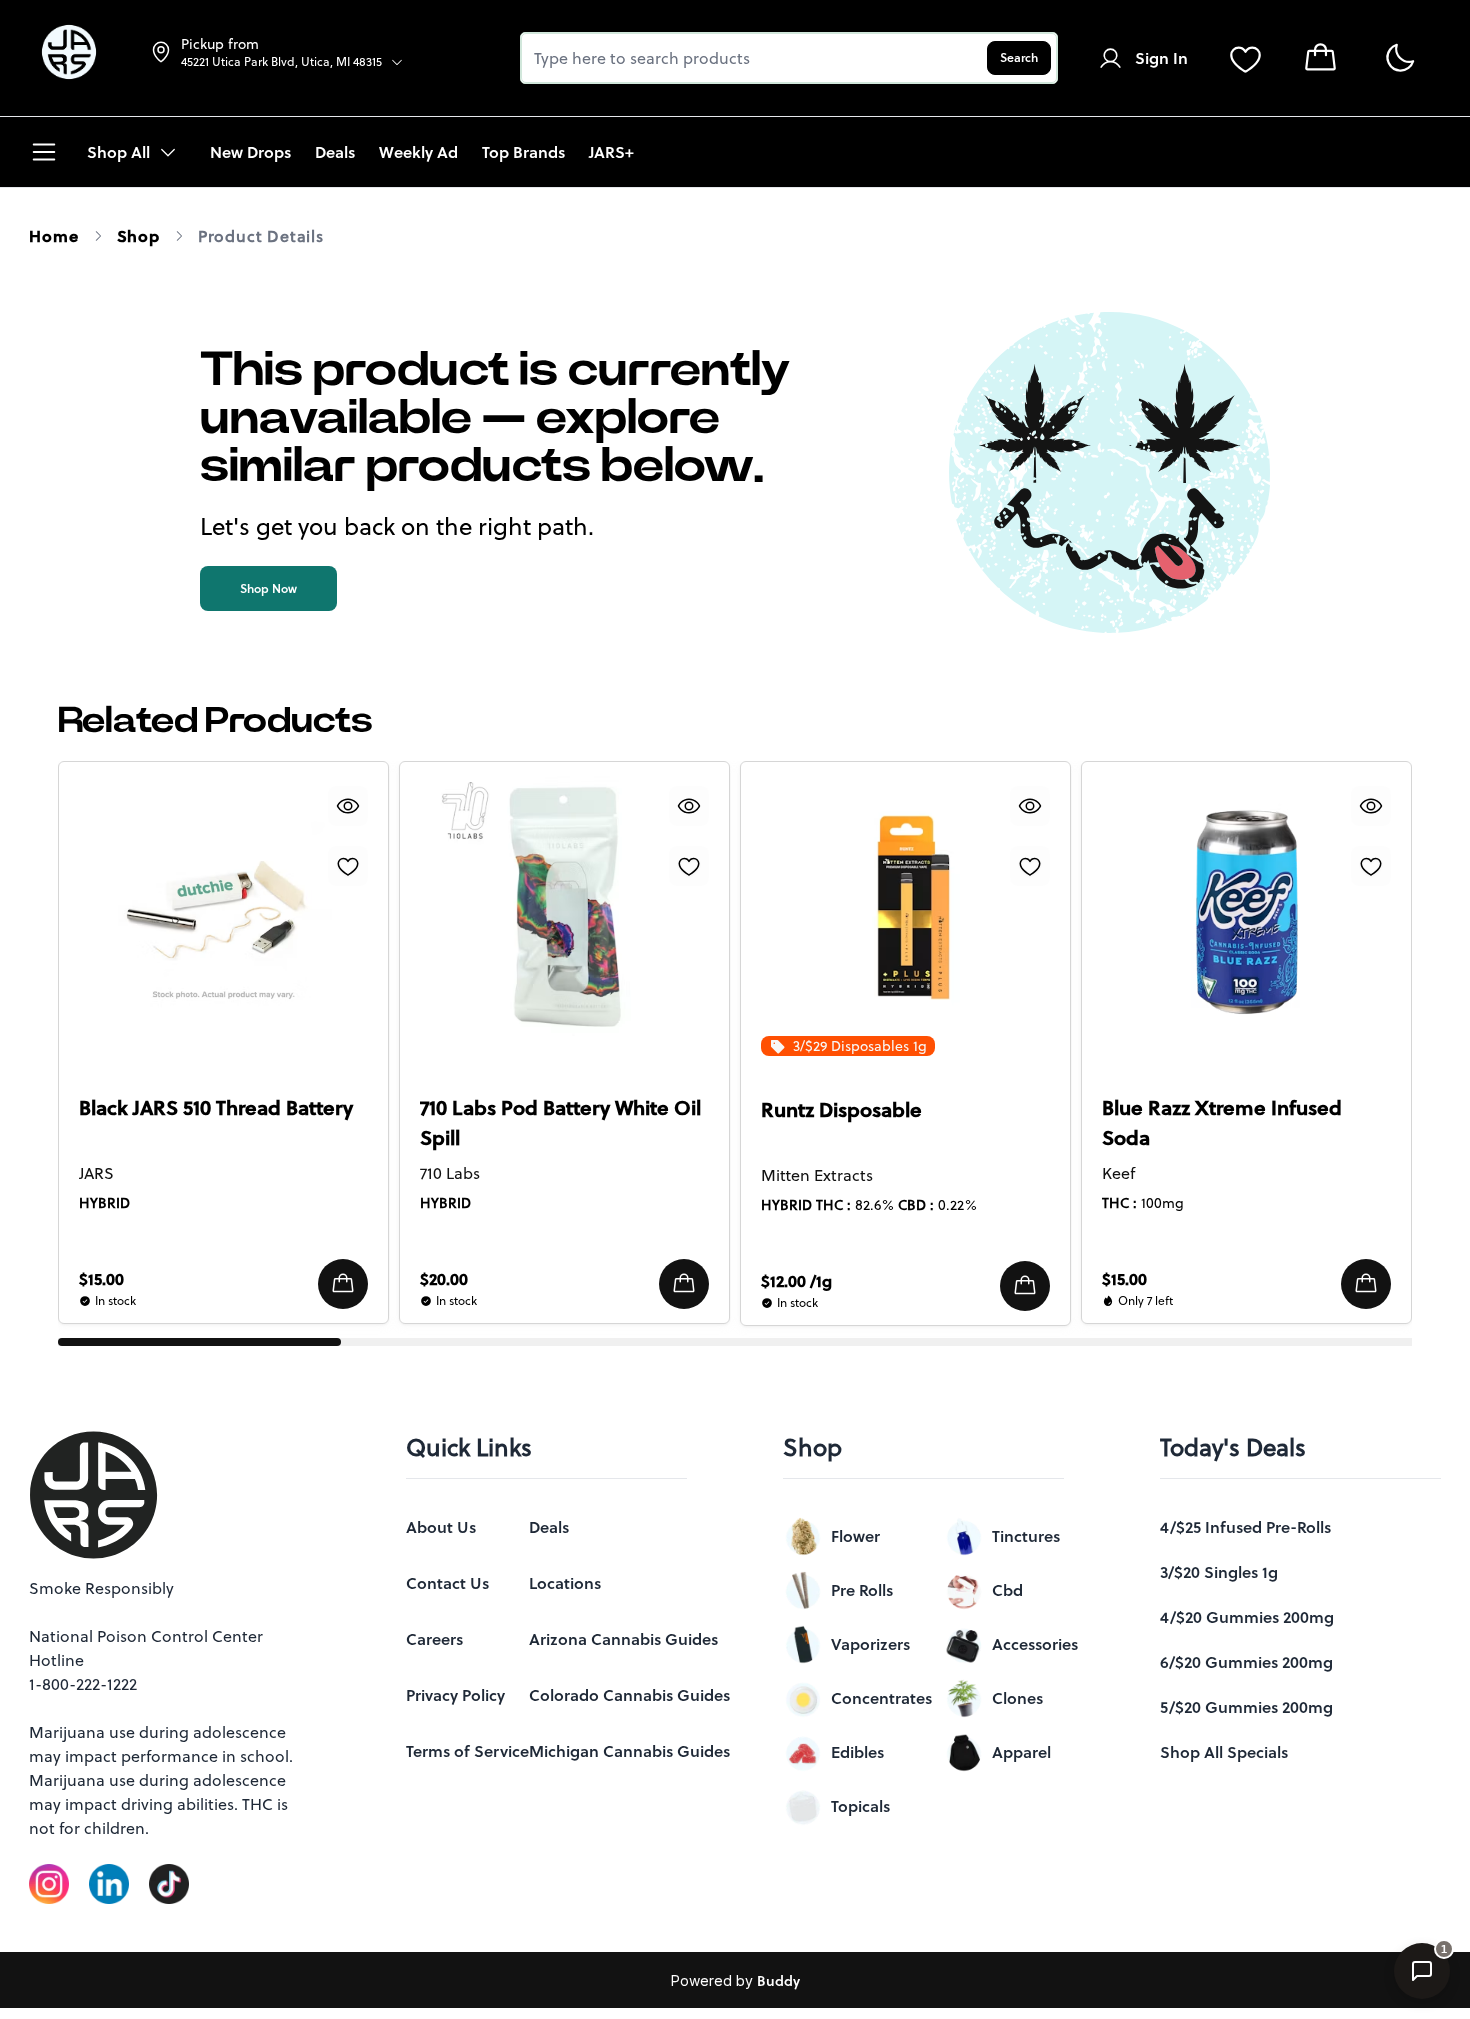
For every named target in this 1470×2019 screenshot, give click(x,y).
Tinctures (1026, 1536)
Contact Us (447, 1583)
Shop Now (268, 588)
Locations (565, 1583)
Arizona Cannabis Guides (623, 1639)
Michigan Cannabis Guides (629, 1751)
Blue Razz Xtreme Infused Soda (1222, 1123)
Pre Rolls (862, 1590)
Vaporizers (870, 1644)
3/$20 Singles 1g (1219, 1572)
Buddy (778, 1981)
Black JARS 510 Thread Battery (216, 1108)
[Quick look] (348, 806)
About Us (441, 1527)
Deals (549, 1527)
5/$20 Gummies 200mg (1246, 1707)
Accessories (1035, 1644)
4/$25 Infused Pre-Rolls (1245, 1527)
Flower (855, 1536)
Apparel (1021, 1752)
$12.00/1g (796, 1281)
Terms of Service (467, 1751)
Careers (434, 1639)
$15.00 (101, 1279)
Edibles (857, 1752)
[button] (343, 1284)
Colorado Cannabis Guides (629, 1695)
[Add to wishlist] (348, 866)
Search (1019, 57)
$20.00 (444, 1279)
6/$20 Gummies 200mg (1246, 1662)
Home (53, 236)
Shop (138, 236)
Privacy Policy (455, 1695)
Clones (1017, 1698)
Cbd (1007, 1590)
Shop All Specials (1224, 1752)
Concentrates (881, 1698)
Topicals (860, 1806)
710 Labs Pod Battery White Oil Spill (560, 1123)
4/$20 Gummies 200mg (1247, 1617)
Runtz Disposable (841, 1110)
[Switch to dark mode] (1399, 58)
